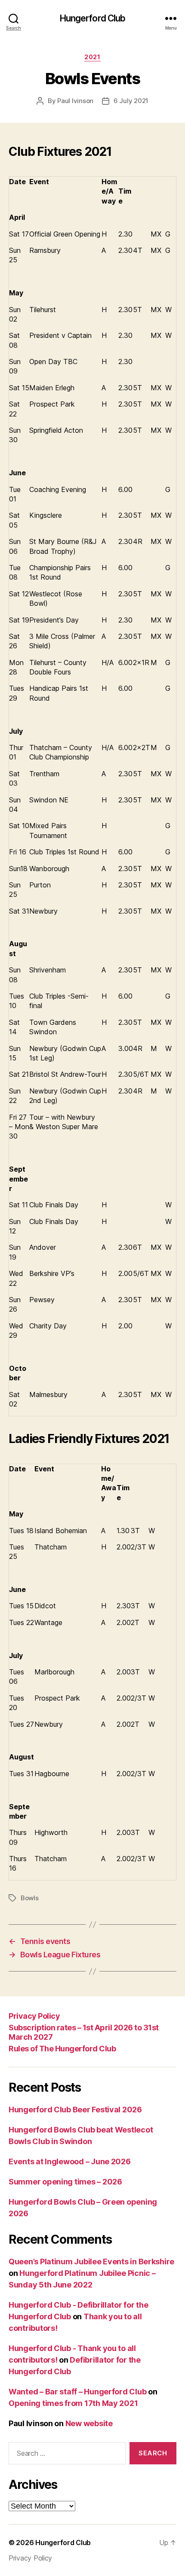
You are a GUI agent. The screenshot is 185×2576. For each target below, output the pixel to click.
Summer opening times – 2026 (65, 2182)
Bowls (30, 1898)
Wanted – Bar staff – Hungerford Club (77, 2392)
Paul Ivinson (75, 101)
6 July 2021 (131, 101)
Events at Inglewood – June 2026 (70, 2161)
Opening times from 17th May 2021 (73, 2403)
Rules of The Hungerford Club (62, 2049)
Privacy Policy (34, 2016)
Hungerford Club (93, 18)
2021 (92, 57)
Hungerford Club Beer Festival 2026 (75, 2110)
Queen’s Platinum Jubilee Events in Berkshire (91, 2262)
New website (89, 2423)
